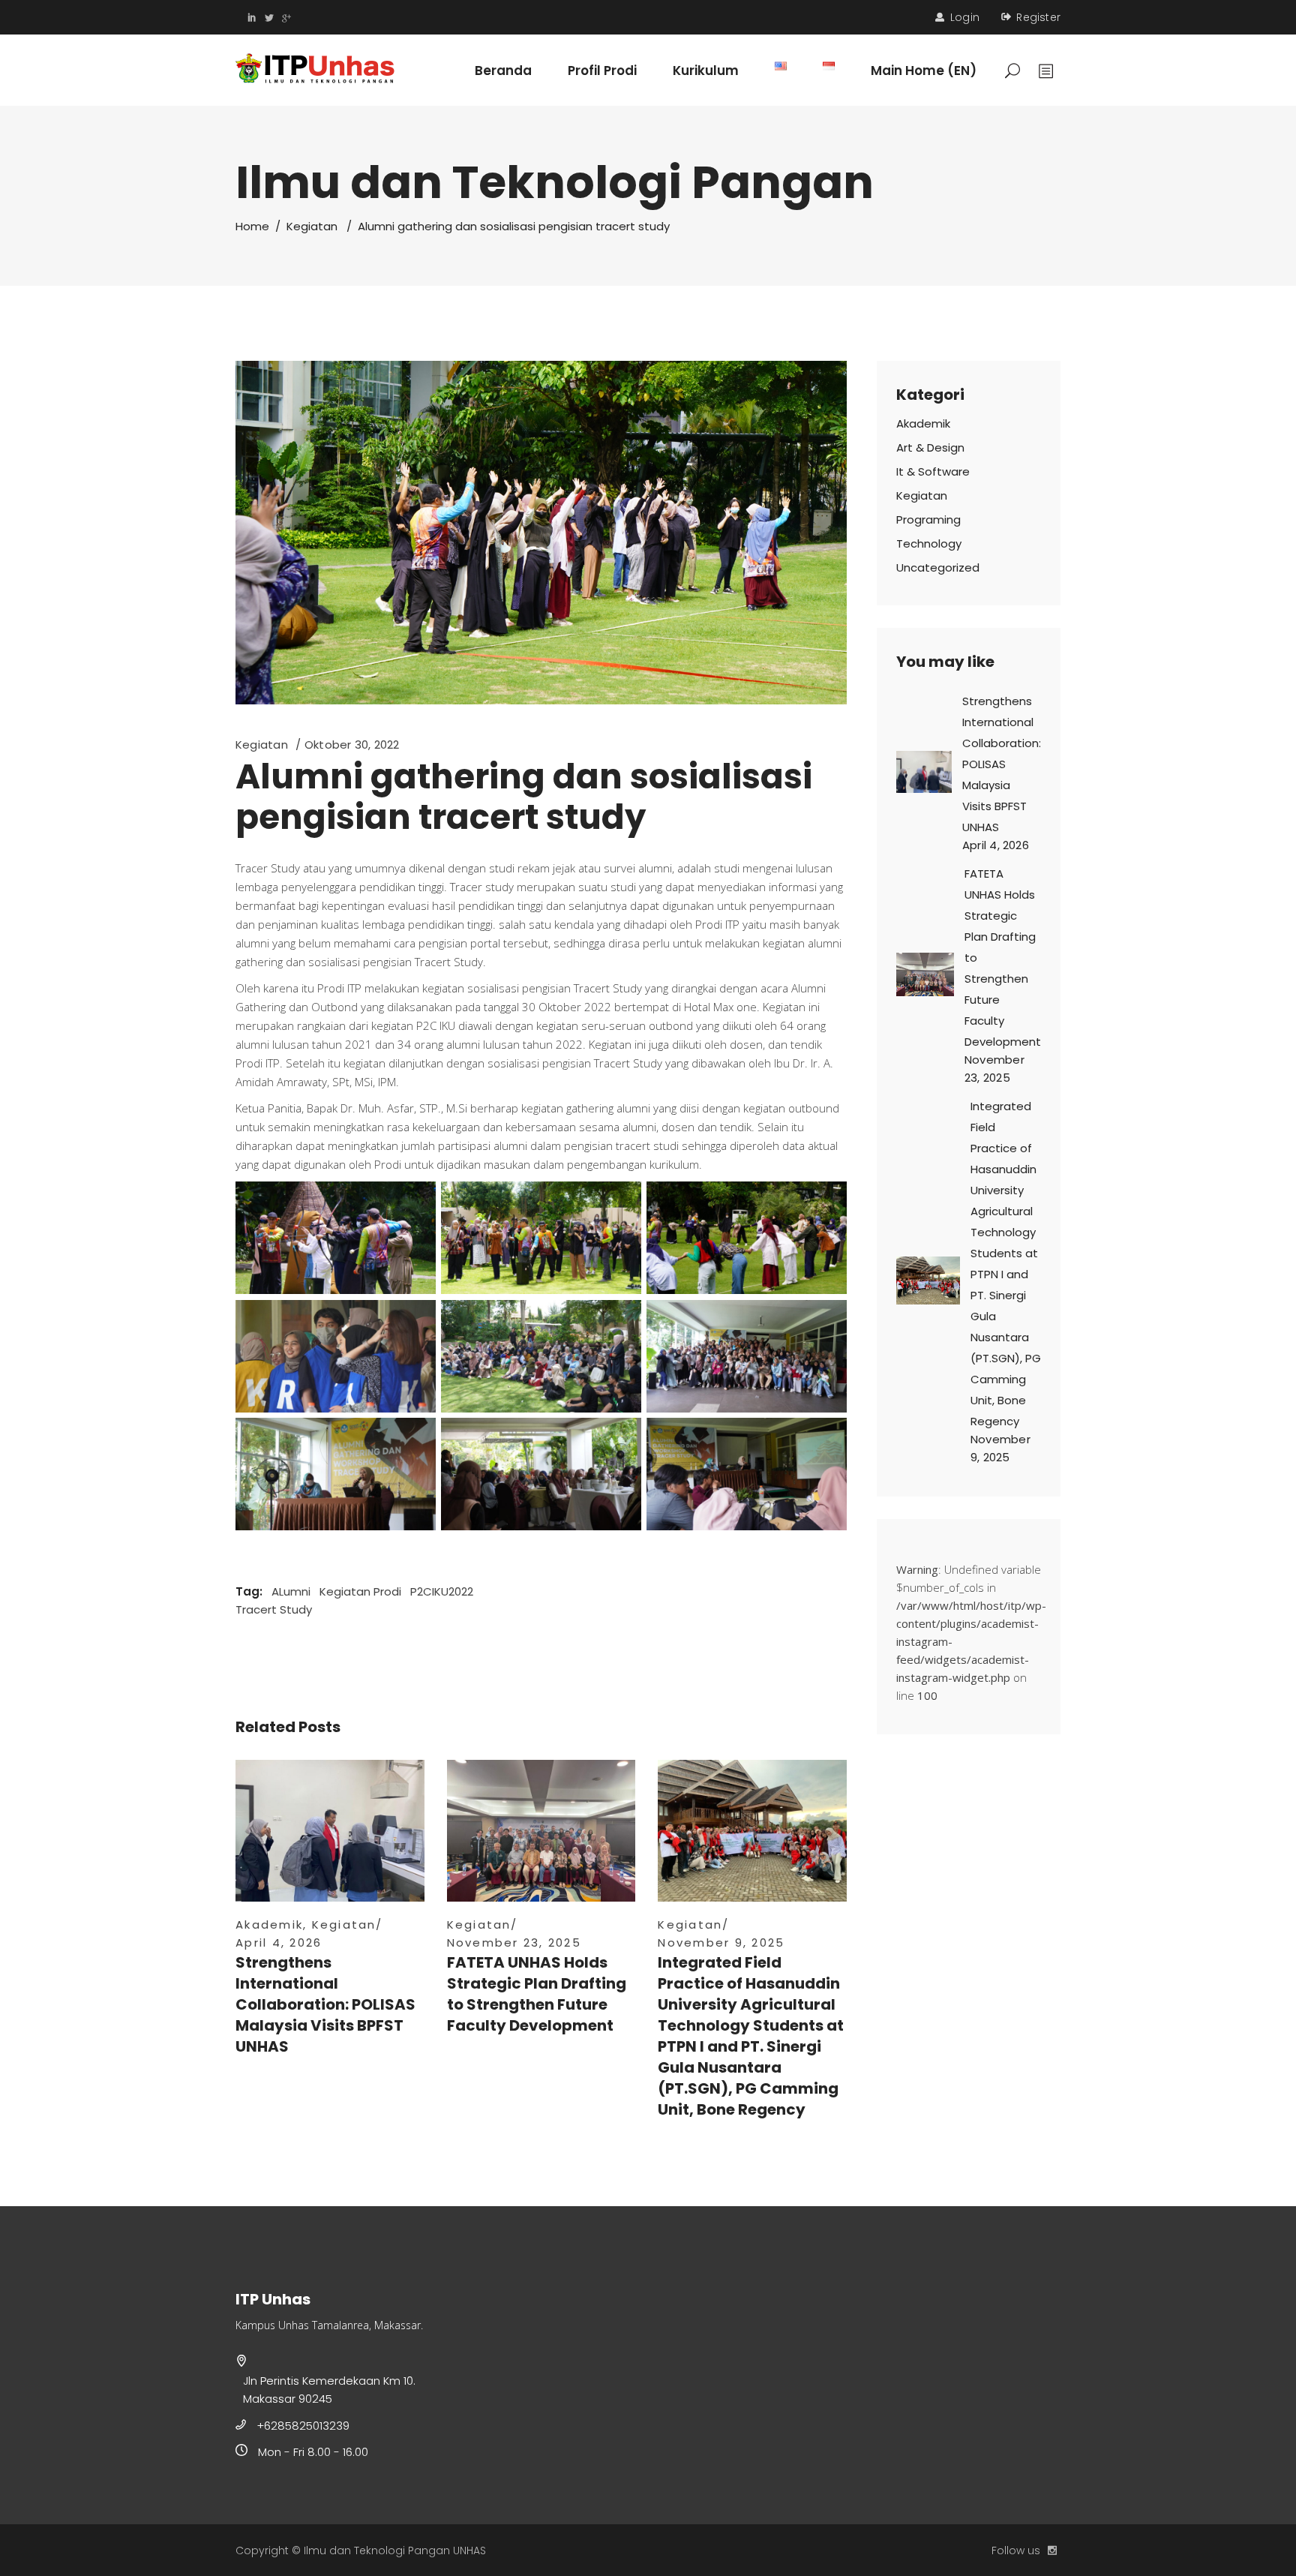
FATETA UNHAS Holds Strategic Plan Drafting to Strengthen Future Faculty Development (537, 1994)
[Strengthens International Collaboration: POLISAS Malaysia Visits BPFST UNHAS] (330, 1831)
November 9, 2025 (721, 1943)
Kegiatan (312, 226)
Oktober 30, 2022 (352, 745)
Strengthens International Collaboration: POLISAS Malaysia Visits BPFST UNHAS (325, 2004)
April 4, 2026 (279, 1943)
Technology (929, 543)
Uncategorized (938, 567)
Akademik (269, 1924)
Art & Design (930, 447)
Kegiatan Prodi (360, 1591)
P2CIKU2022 (442, 1591)
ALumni (291, 1591)
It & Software (933, 471)
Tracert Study (274, 1609)
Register (1038, 17)
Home (252, 226)
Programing (928, 519)
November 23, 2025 (514, 1943)
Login (965, 17)
